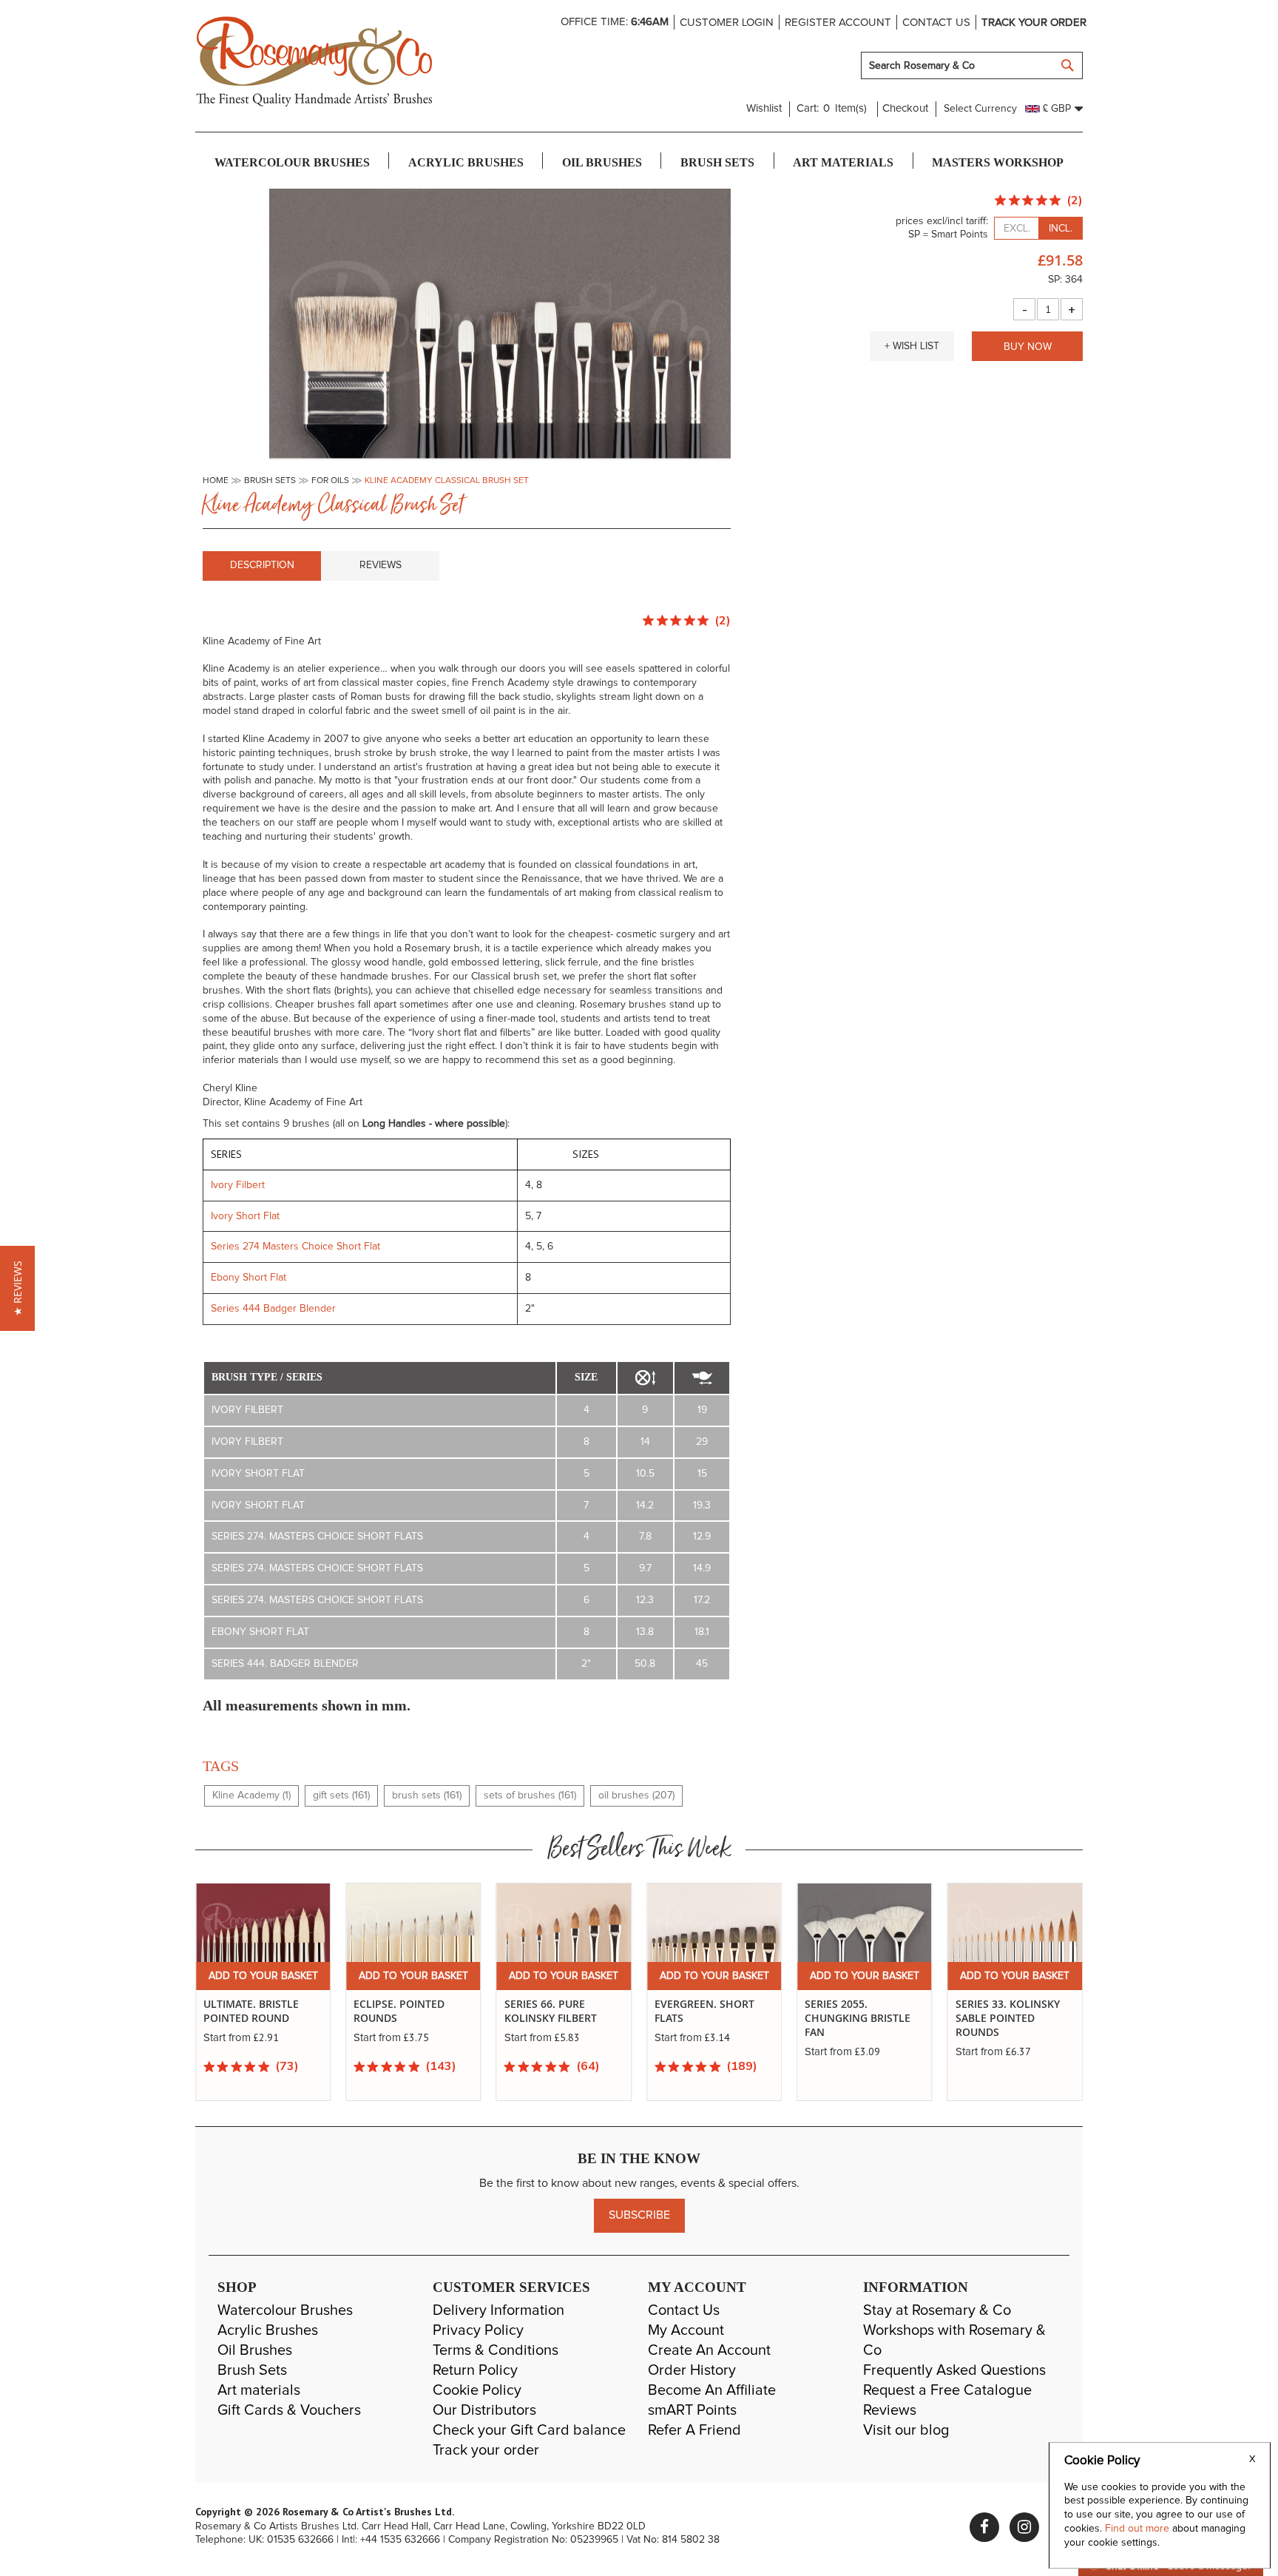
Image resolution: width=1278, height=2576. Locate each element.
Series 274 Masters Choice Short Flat (295, 1247)
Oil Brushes (255, 2350)
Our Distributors (484, 2410)
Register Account (838, 23)
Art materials (259, 2390)
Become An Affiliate (712, 2390)
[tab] (262, 566)
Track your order (1034, 23)
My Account (686, 2330)
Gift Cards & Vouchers (289, 2410)
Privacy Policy (478, 2330)
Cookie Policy (477, 2390)
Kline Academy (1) (251, 1796)
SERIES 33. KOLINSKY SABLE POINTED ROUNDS (1008, 2018)
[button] (912, 346)
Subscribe (639, 2215)
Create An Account (709, 2350)
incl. (1061, 229)
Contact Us (684, 2310)
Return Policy (475, 2370)
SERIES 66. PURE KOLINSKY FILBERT (551, 2011)
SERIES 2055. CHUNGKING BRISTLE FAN (858, 2018)
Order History (692, 2370)
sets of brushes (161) (530, 1796)
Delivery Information (498, 2310)
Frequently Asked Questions (954, 2370)
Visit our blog (906, 2430)
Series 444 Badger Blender (275, 1309)
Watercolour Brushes (285, 2310)
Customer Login (727, 23)
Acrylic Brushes (268, 2330)
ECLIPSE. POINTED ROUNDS (399, 2011)
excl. (1017, 229)
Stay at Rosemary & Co (937, 2310)
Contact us (936, 23)
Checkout (905, 108)
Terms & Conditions (496, 2350)
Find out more (1139, 2529)
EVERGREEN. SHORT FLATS (704, 2011)
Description (262, 565)
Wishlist (764, 108)
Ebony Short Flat (248, 1278)
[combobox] (972, 65)
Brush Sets (252, 2370)
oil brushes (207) (636, 1796)
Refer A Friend (694, 2430)
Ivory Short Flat (245, 1216)
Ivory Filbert (239, 1185)
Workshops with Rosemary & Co (954, 2340)
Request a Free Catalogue (947, 2390)
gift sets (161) (341, 1796)
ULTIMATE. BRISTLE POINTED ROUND (251, 2011)
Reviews (381, 565)
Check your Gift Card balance (529, 2430)
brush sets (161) (427, 1796)
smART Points (692, 2410)
